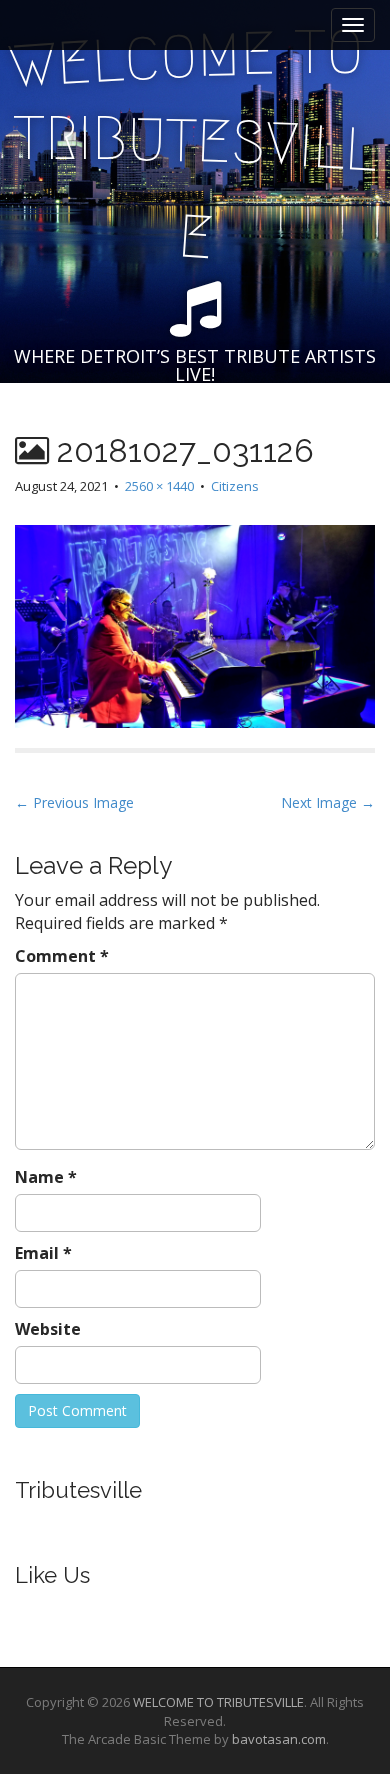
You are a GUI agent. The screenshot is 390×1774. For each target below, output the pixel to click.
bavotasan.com (279, 1739)
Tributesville (78, 1490)
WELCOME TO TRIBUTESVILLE (218, 1702)
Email (43, 1253)
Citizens (235, 486)
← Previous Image (74, 802)
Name (46, 1177)
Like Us (52, 1575)
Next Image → (328, 802)
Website (48, 1329)
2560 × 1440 (159, 486)
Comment (62, 956)
